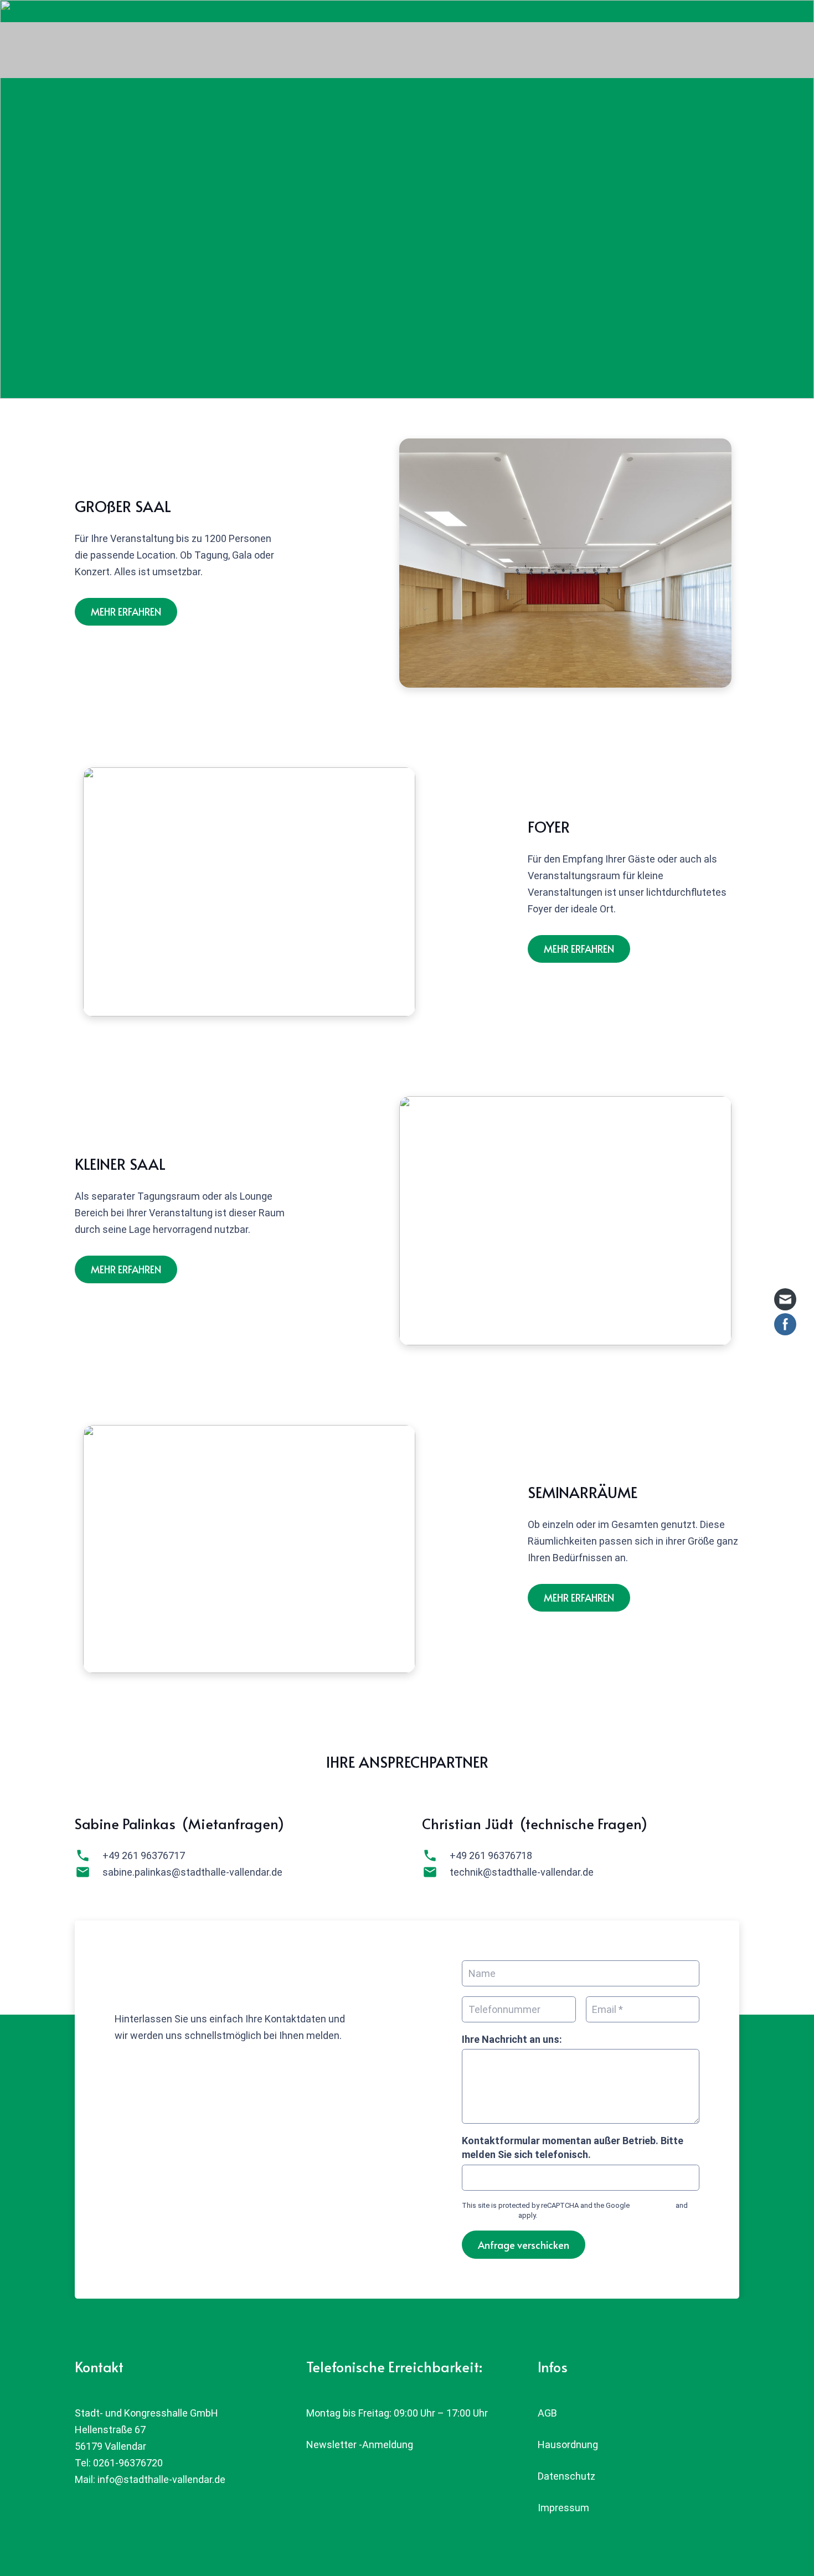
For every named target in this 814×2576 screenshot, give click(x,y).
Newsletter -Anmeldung (360, 2445)
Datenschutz (566, 2476)
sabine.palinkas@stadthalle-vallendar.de (192, 1872)
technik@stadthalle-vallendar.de (522, 1872)
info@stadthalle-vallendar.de (161, 2479)
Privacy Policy (653, 2205)
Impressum (563, 2508)
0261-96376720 (128, 2463)
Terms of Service (489, 2215)
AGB (547, 2413)
